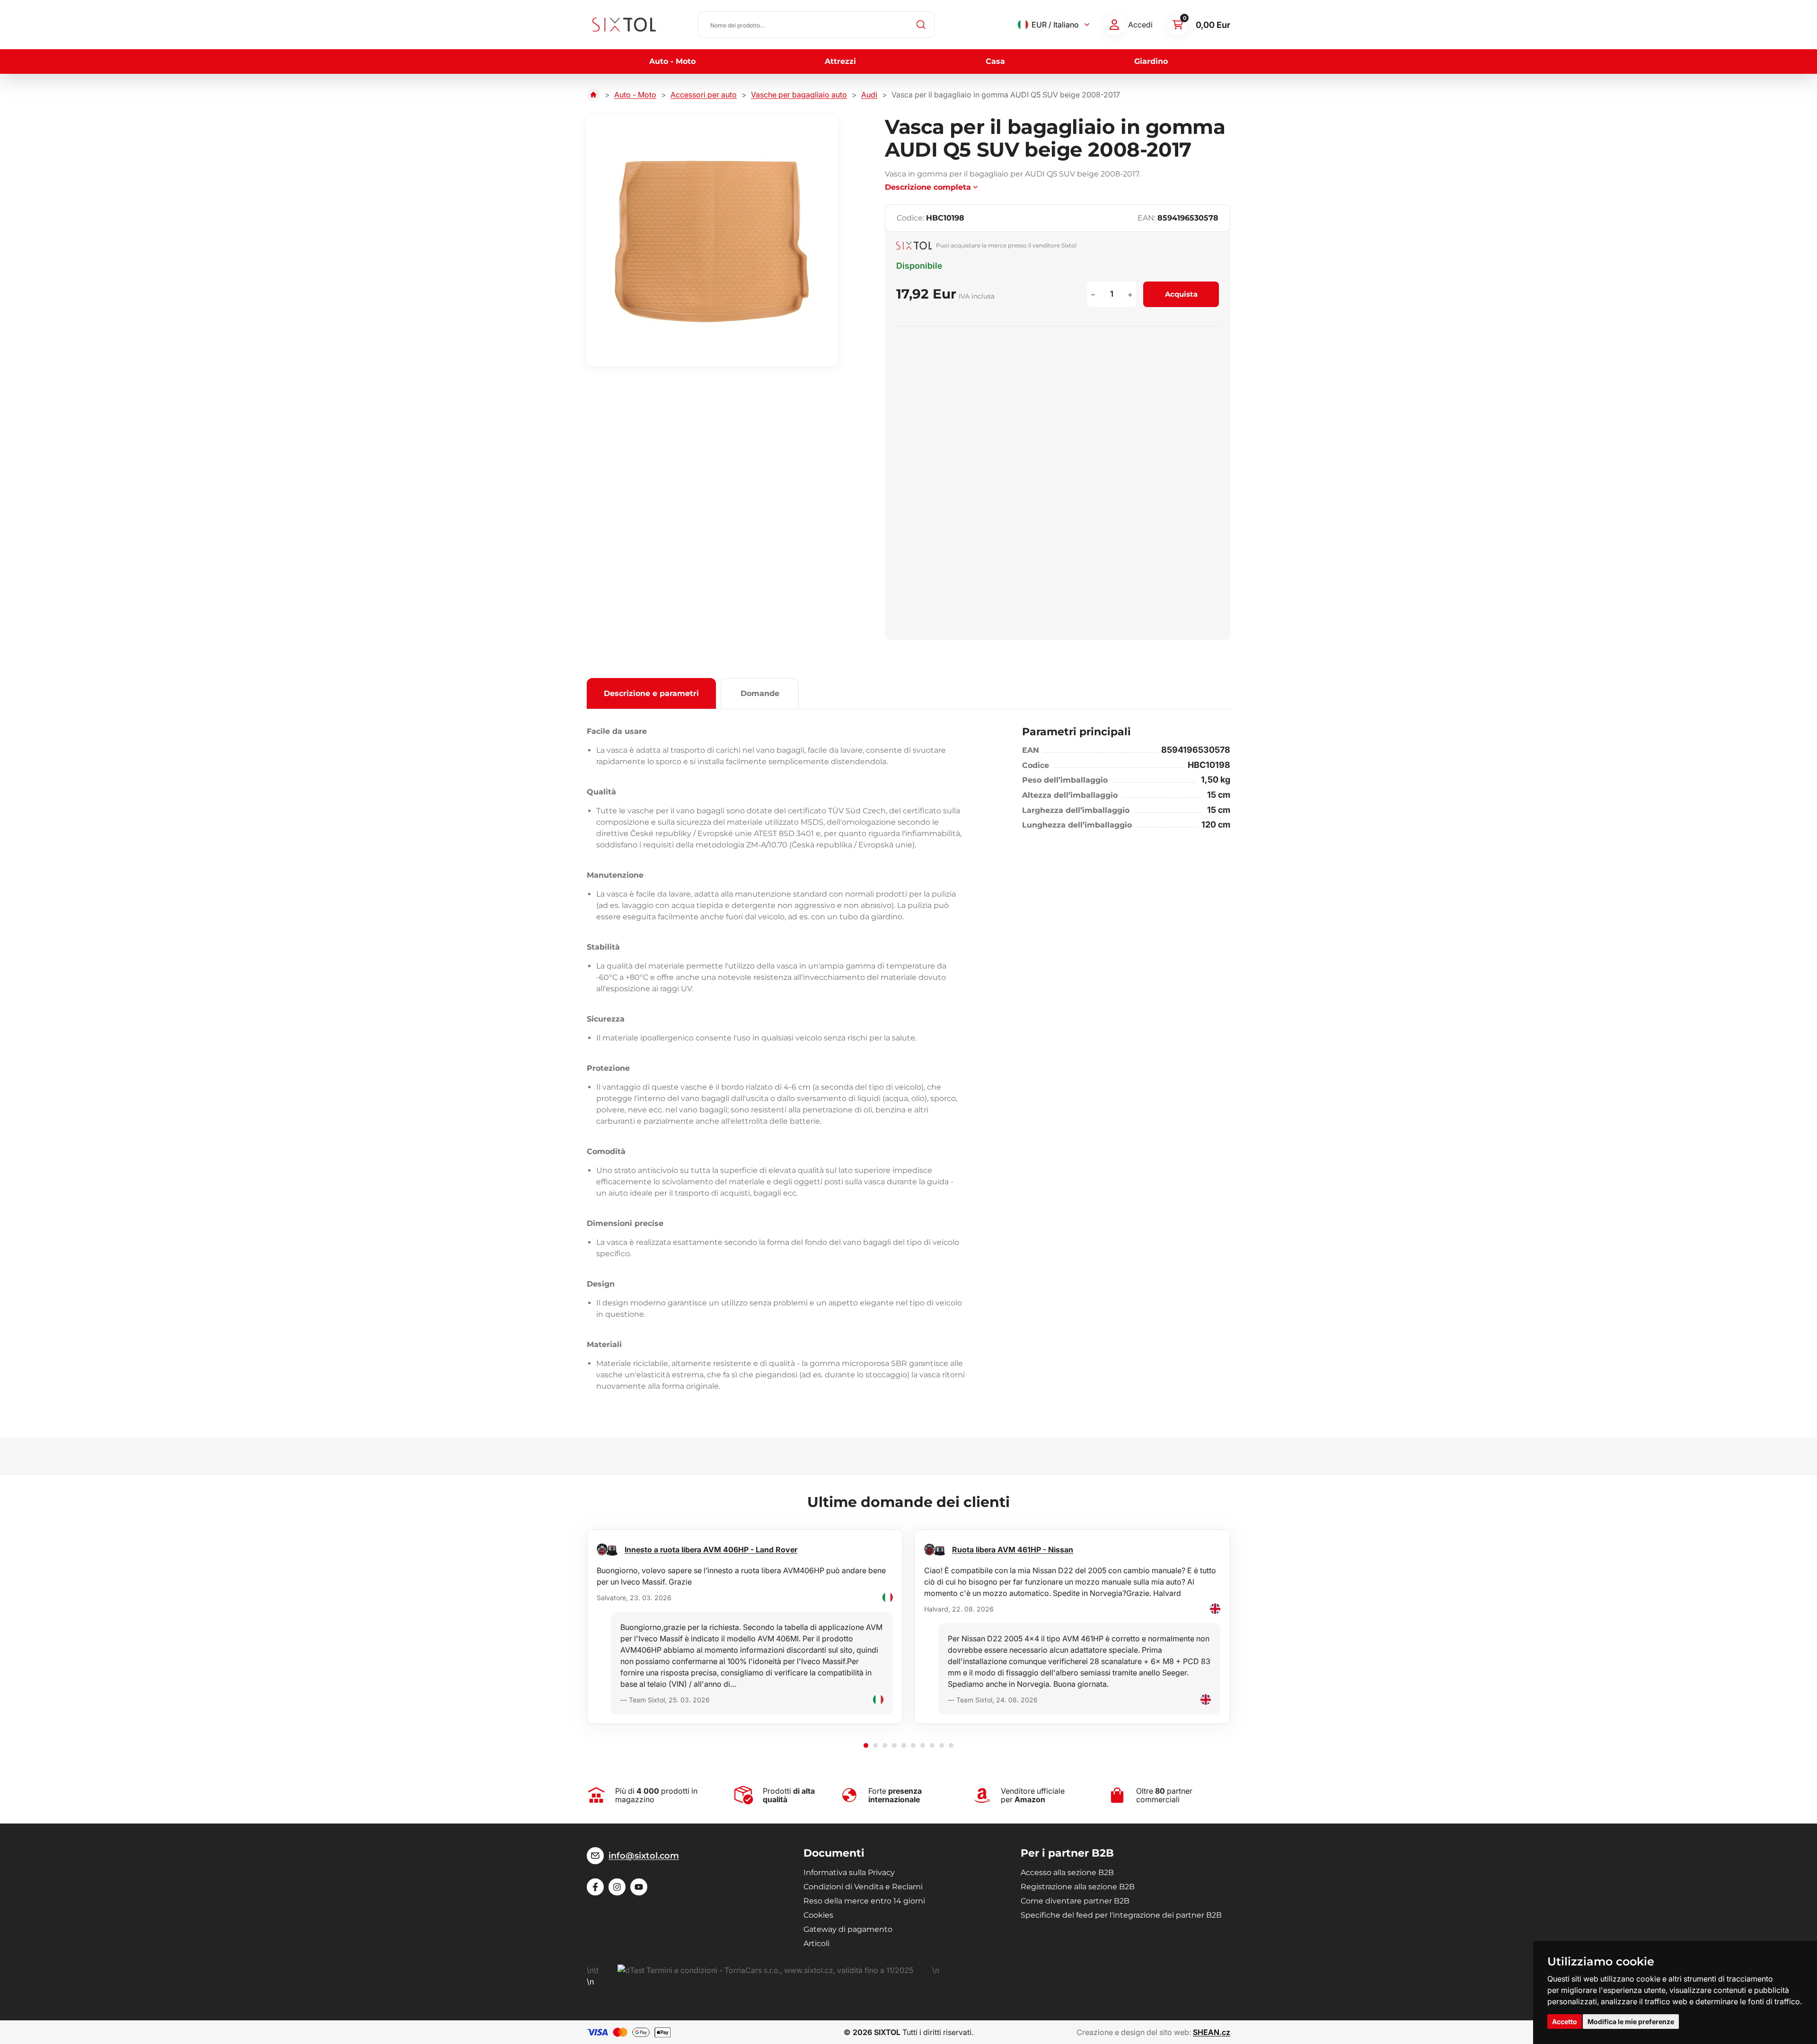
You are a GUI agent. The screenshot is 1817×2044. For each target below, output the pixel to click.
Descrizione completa (928, 187)
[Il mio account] (1114, 25)
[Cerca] (921, 25)
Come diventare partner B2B (1075, 1901)
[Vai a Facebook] (595, 1887)
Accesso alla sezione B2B (1067, 1872)
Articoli (816, 1943)
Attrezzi (840, 61)
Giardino (1151, 61)
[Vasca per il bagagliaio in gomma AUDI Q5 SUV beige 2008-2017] (712, 241)
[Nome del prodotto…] (816, 25)
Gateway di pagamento (848, 1929)
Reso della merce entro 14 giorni (864, 1901)
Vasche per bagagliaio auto (799, 95)
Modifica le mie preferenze (1631, 2022)
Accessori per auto (704, 95)
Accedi (1140, 25)
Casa (995, 61)
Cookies (818, 1915)
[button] (866, 1745)
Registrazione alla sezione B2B (1078, 1887)
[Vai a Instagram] (617, 1887)
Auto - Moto (672, 61)
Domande (760, 693)
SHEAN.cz (1212, 2032)
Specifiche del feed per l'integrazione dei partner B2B (1121, 1915)
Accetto (1565, 2022)
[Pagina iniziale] (593, 95)
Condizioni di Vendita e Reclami (863, 1887)
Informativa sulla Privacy (849, 1872)
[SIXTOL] (624, 25)
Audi (869, 95)
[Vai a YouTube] (639, 1887)
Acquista (1181, 294)
